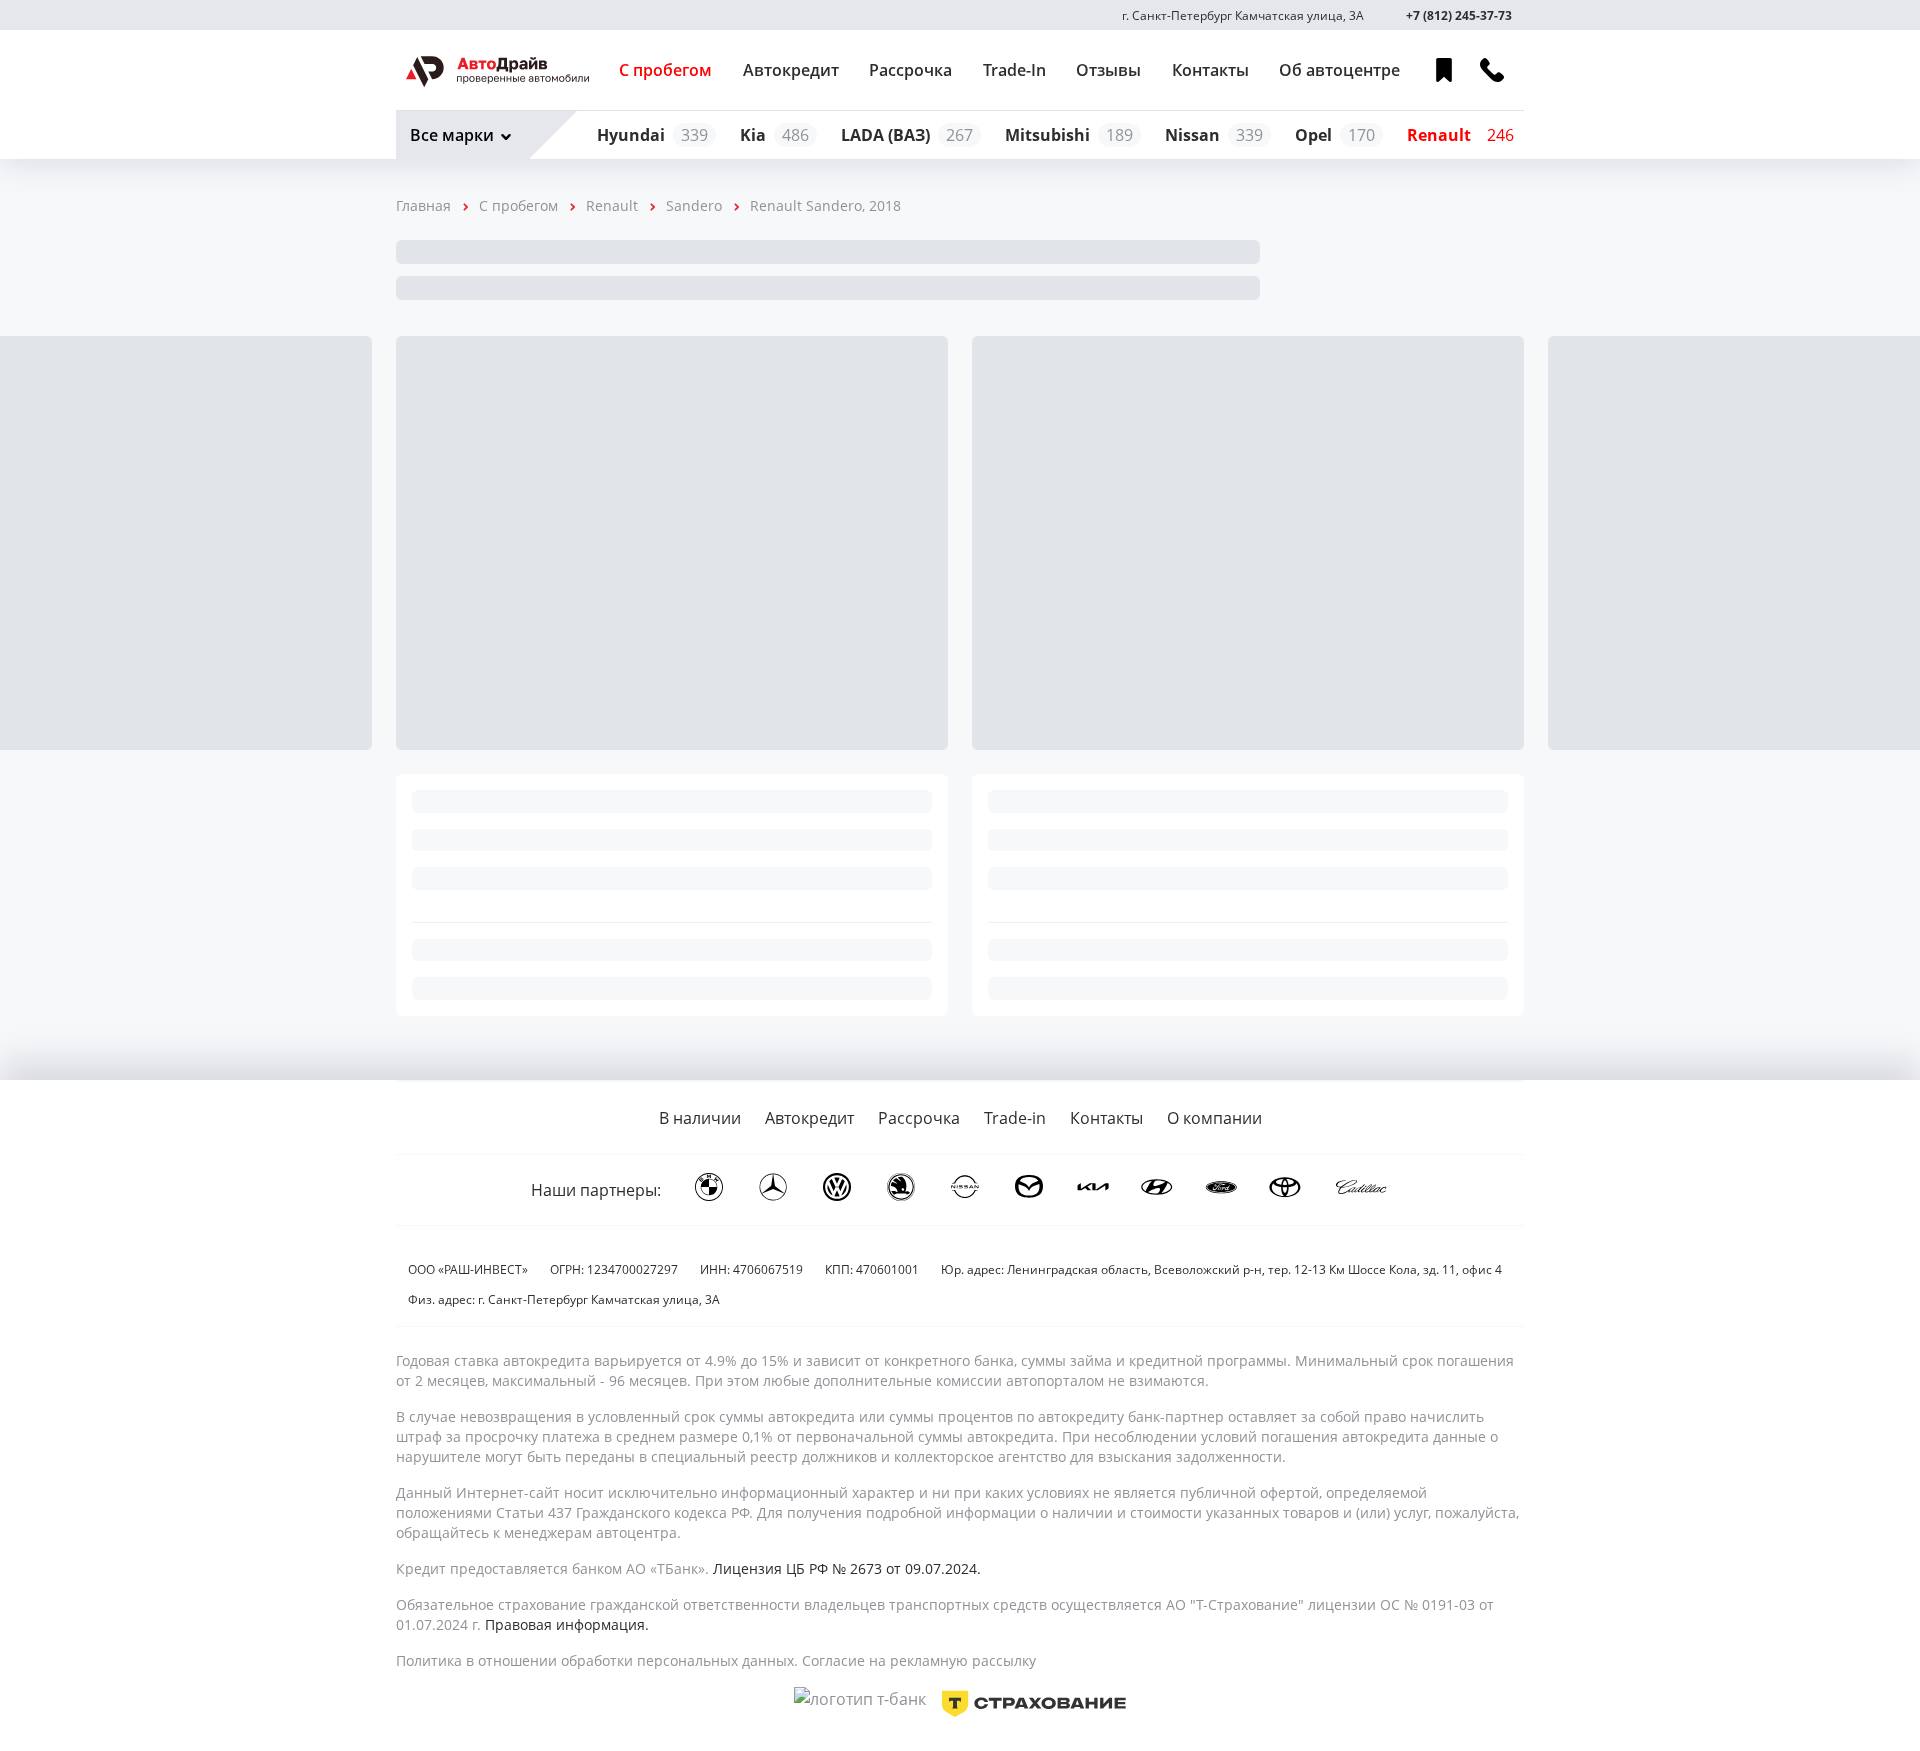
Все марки (452, 135)
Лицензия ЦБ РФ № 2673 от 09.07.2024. (847, 1568)
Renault (612, 205)
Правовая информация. (567, 1624)
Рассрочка (910, 70)
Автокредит (791, 70)
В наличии (700, 1118)
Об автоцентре (1339, 70)
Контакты (1210, 70)
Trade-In (1014, 70)
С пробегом (665, 70)
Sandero (694, 205)
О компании (1214, 1118)
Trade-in (1015, 1118)
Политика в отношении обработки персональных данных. (597, 1660)
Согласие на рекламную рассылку (919, 1660)
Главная (423, 205)
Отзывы (1108, 70)
